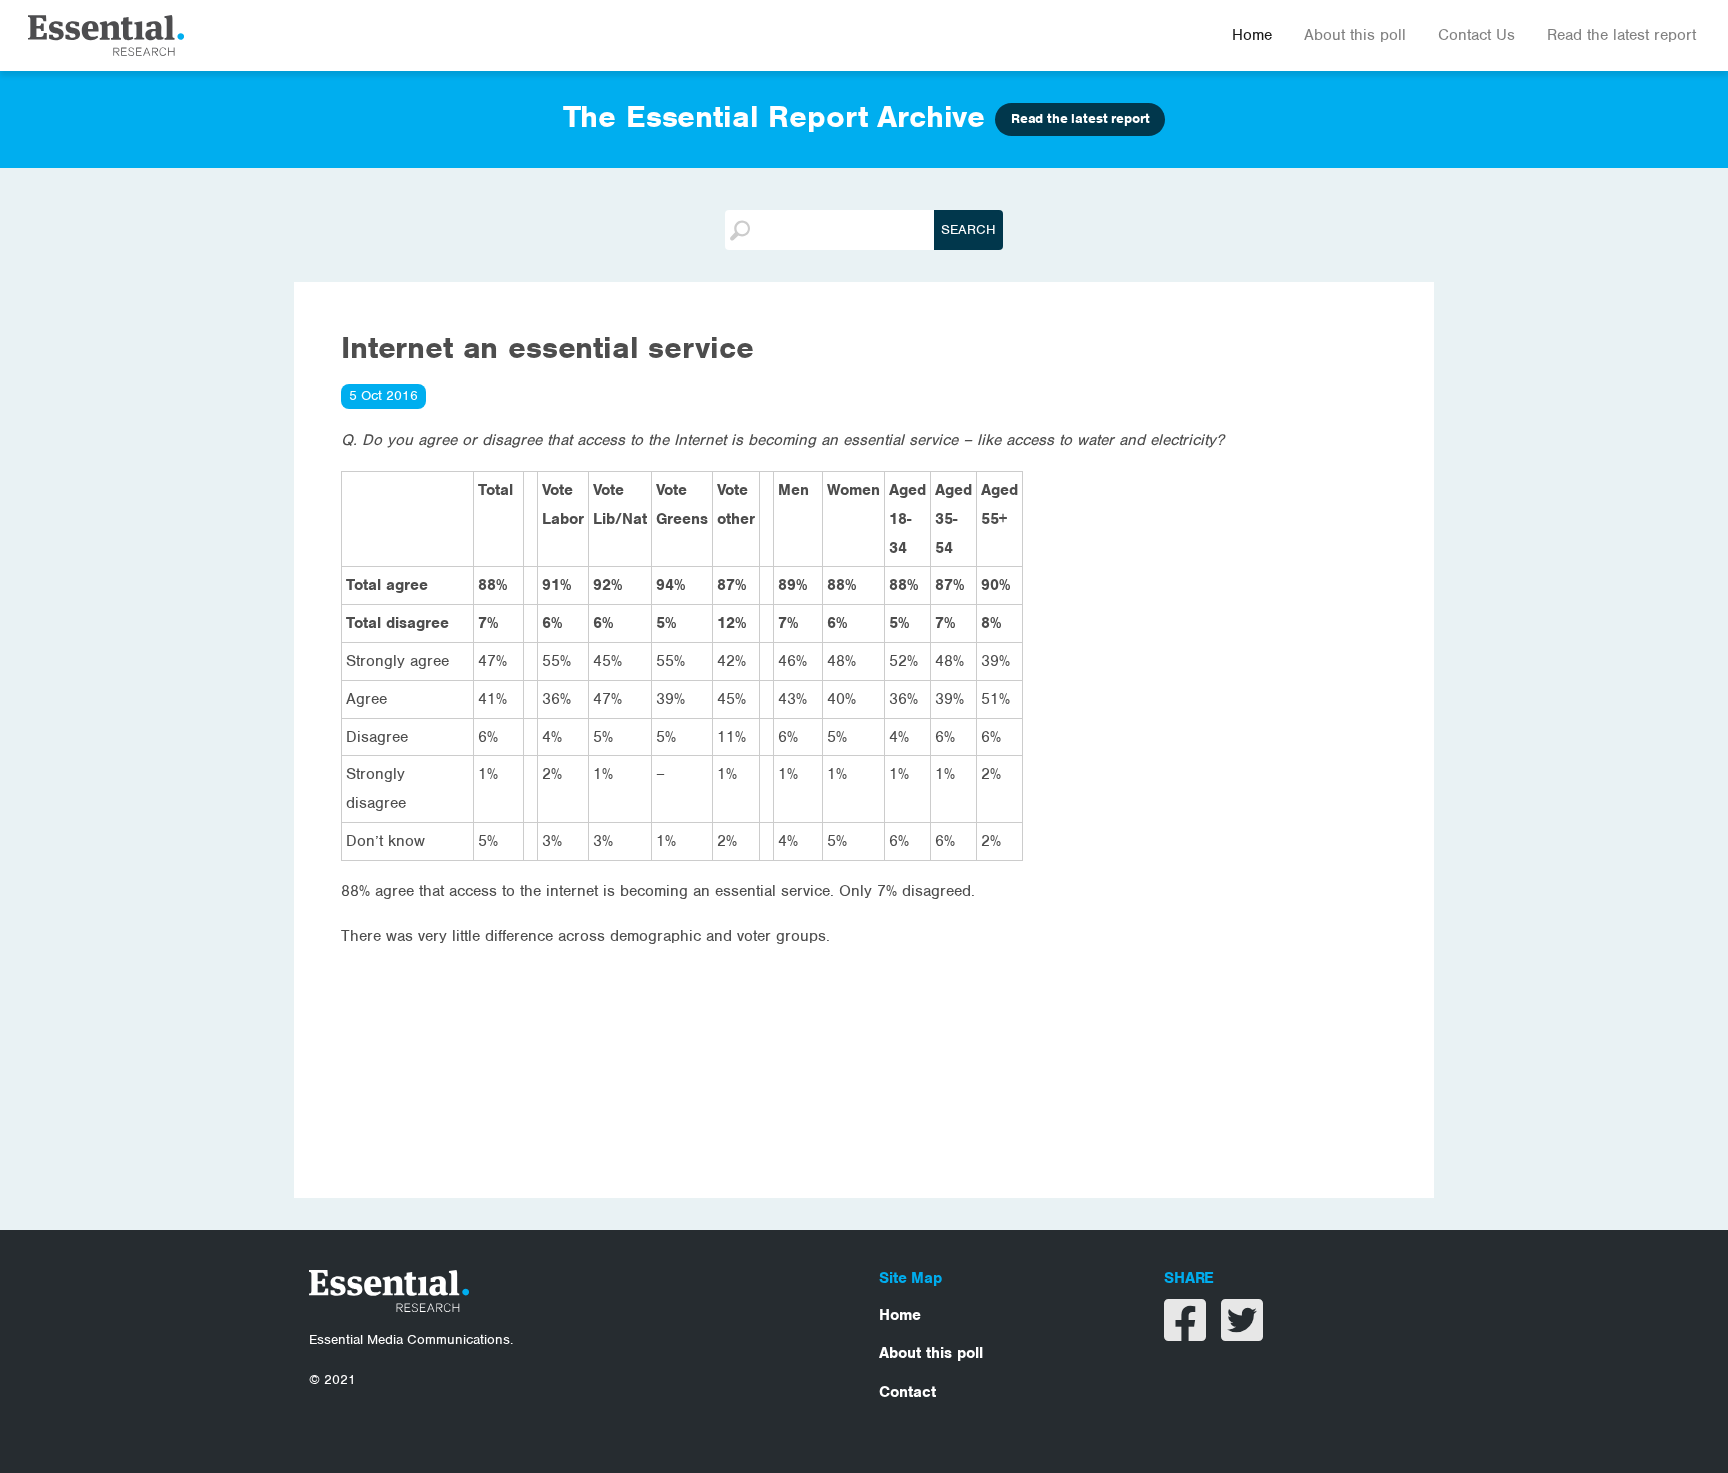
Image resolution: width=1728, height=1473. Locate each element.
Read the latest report (1621, 35)
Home (1252, 35)
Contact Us (1476, 35)
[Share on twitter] (1242, 1333)
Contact (907, 1392)
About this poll (1355, 35)
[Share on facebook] (1187, 1333)
